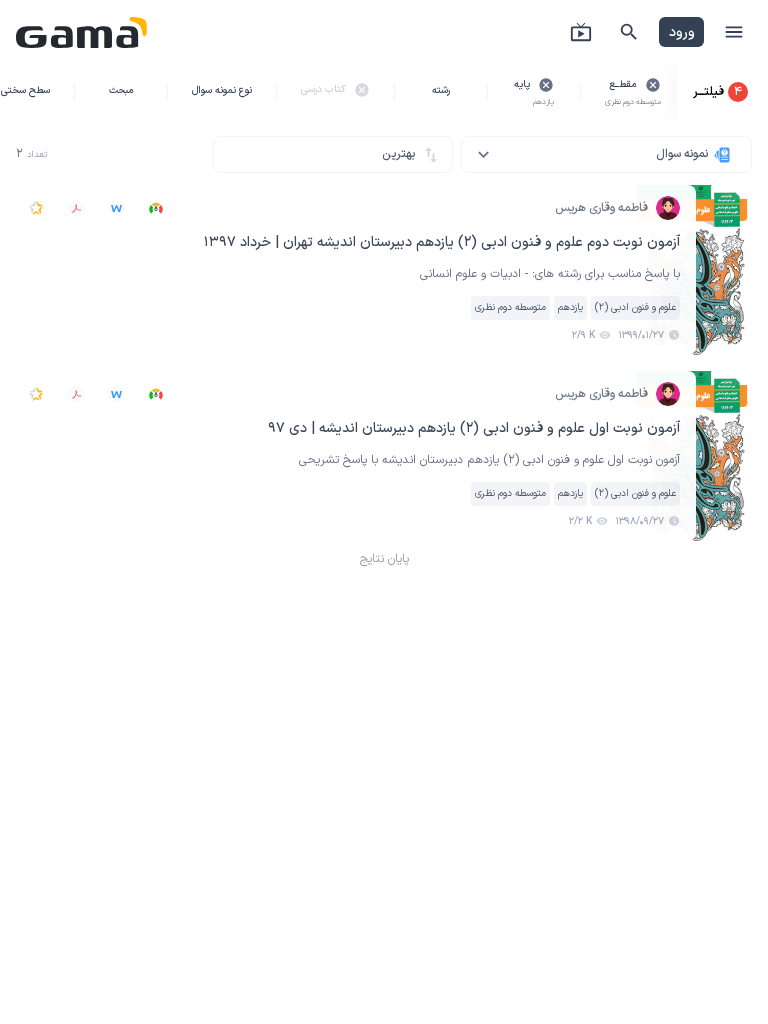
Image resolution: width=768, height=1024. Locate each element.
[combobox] (606, 154)
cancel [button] (653, 85)
